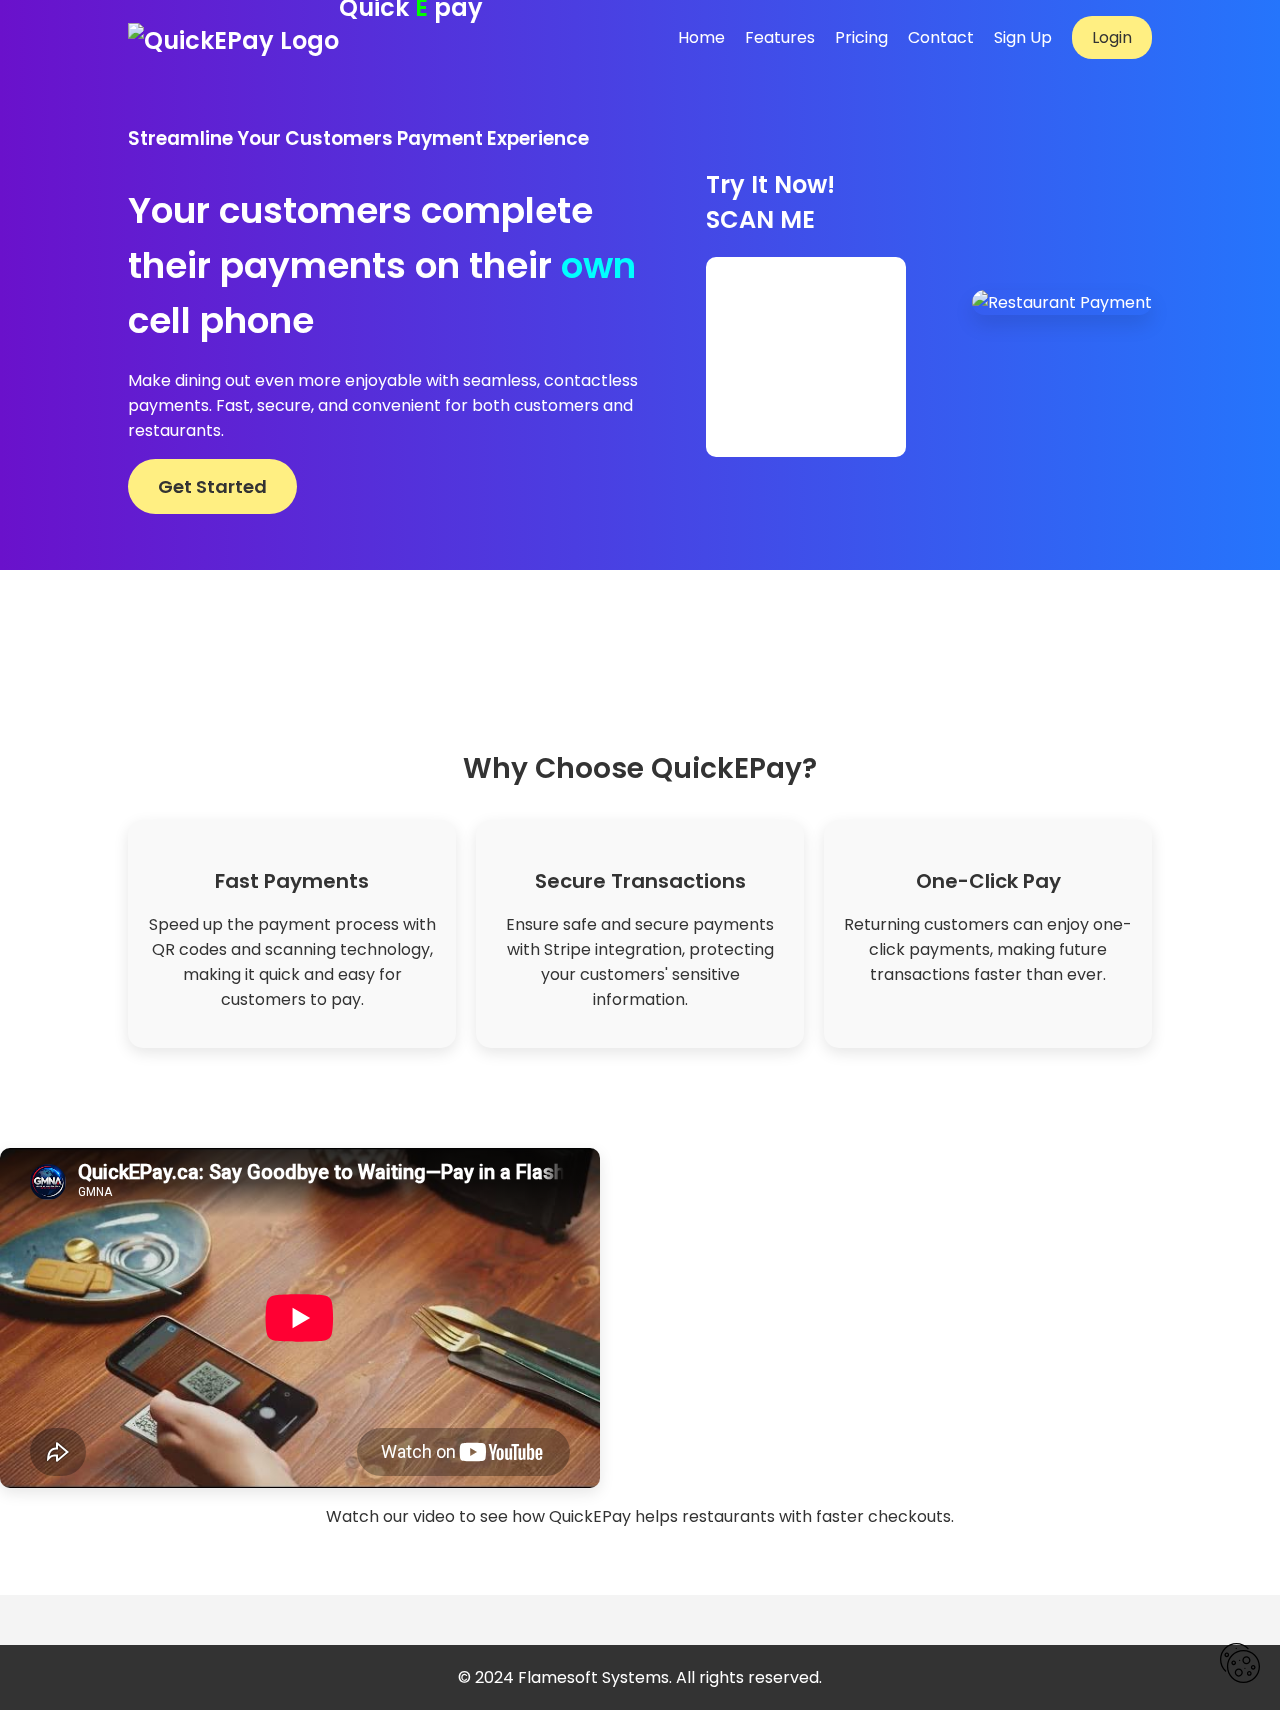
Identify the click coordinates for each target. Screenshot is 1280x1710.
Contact (941, 37)
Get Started (212, 486)
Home (701, 37)
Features (780, 37)
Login (1112, 37)
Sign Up (1023, 37)
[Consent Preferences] (1240, 1666)
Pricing (861, 37)
